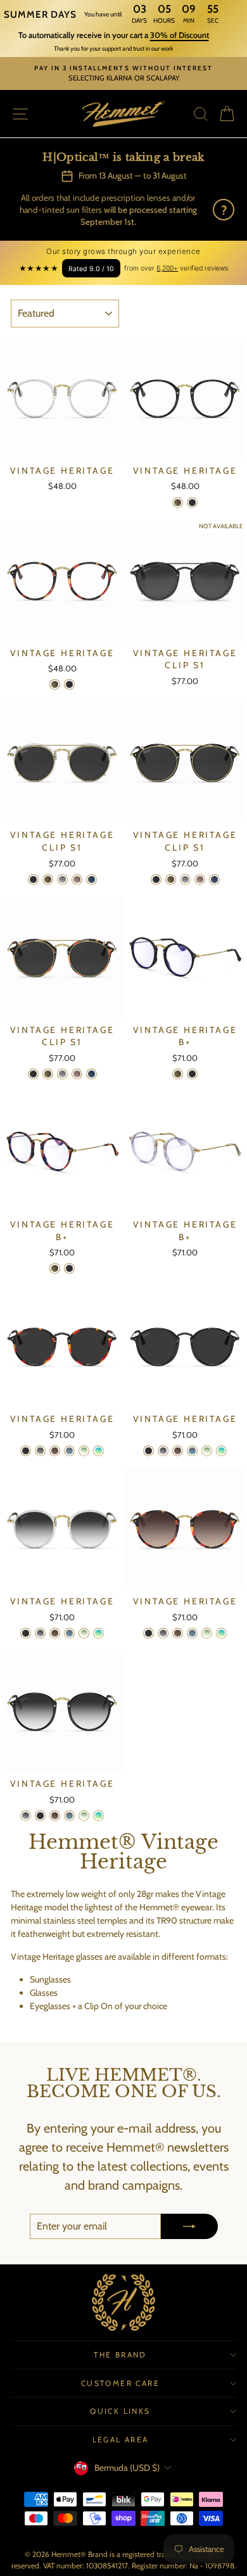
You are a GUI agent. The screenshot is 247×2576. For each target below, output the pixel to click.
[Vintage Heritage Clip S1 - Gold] (48, 879)
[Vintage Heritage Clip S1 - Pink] (77, 879)
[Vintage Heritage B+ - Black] (192, 1074)
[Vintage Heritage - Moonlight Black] (40, 1451)
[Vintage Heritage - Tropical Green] (84, 1451)
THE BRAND (120, 2355)
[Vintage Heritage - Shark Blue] (69, 1451)
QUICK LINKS (120, 2411)
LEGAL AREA (121, 2440)
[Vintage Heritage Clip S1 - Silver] (62, 879)
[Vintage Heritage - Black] (192, 503)
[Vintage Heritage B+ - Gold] (178, 1074)
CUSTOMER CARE (120, 2383)
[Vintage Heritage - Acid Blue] (98, 1451)
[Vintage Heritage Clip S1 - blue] (92, 879)
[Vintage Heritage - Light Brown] (55, 1451)
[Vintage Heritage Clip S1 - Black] (33, 879)
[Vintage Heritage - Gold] (178, 503)
